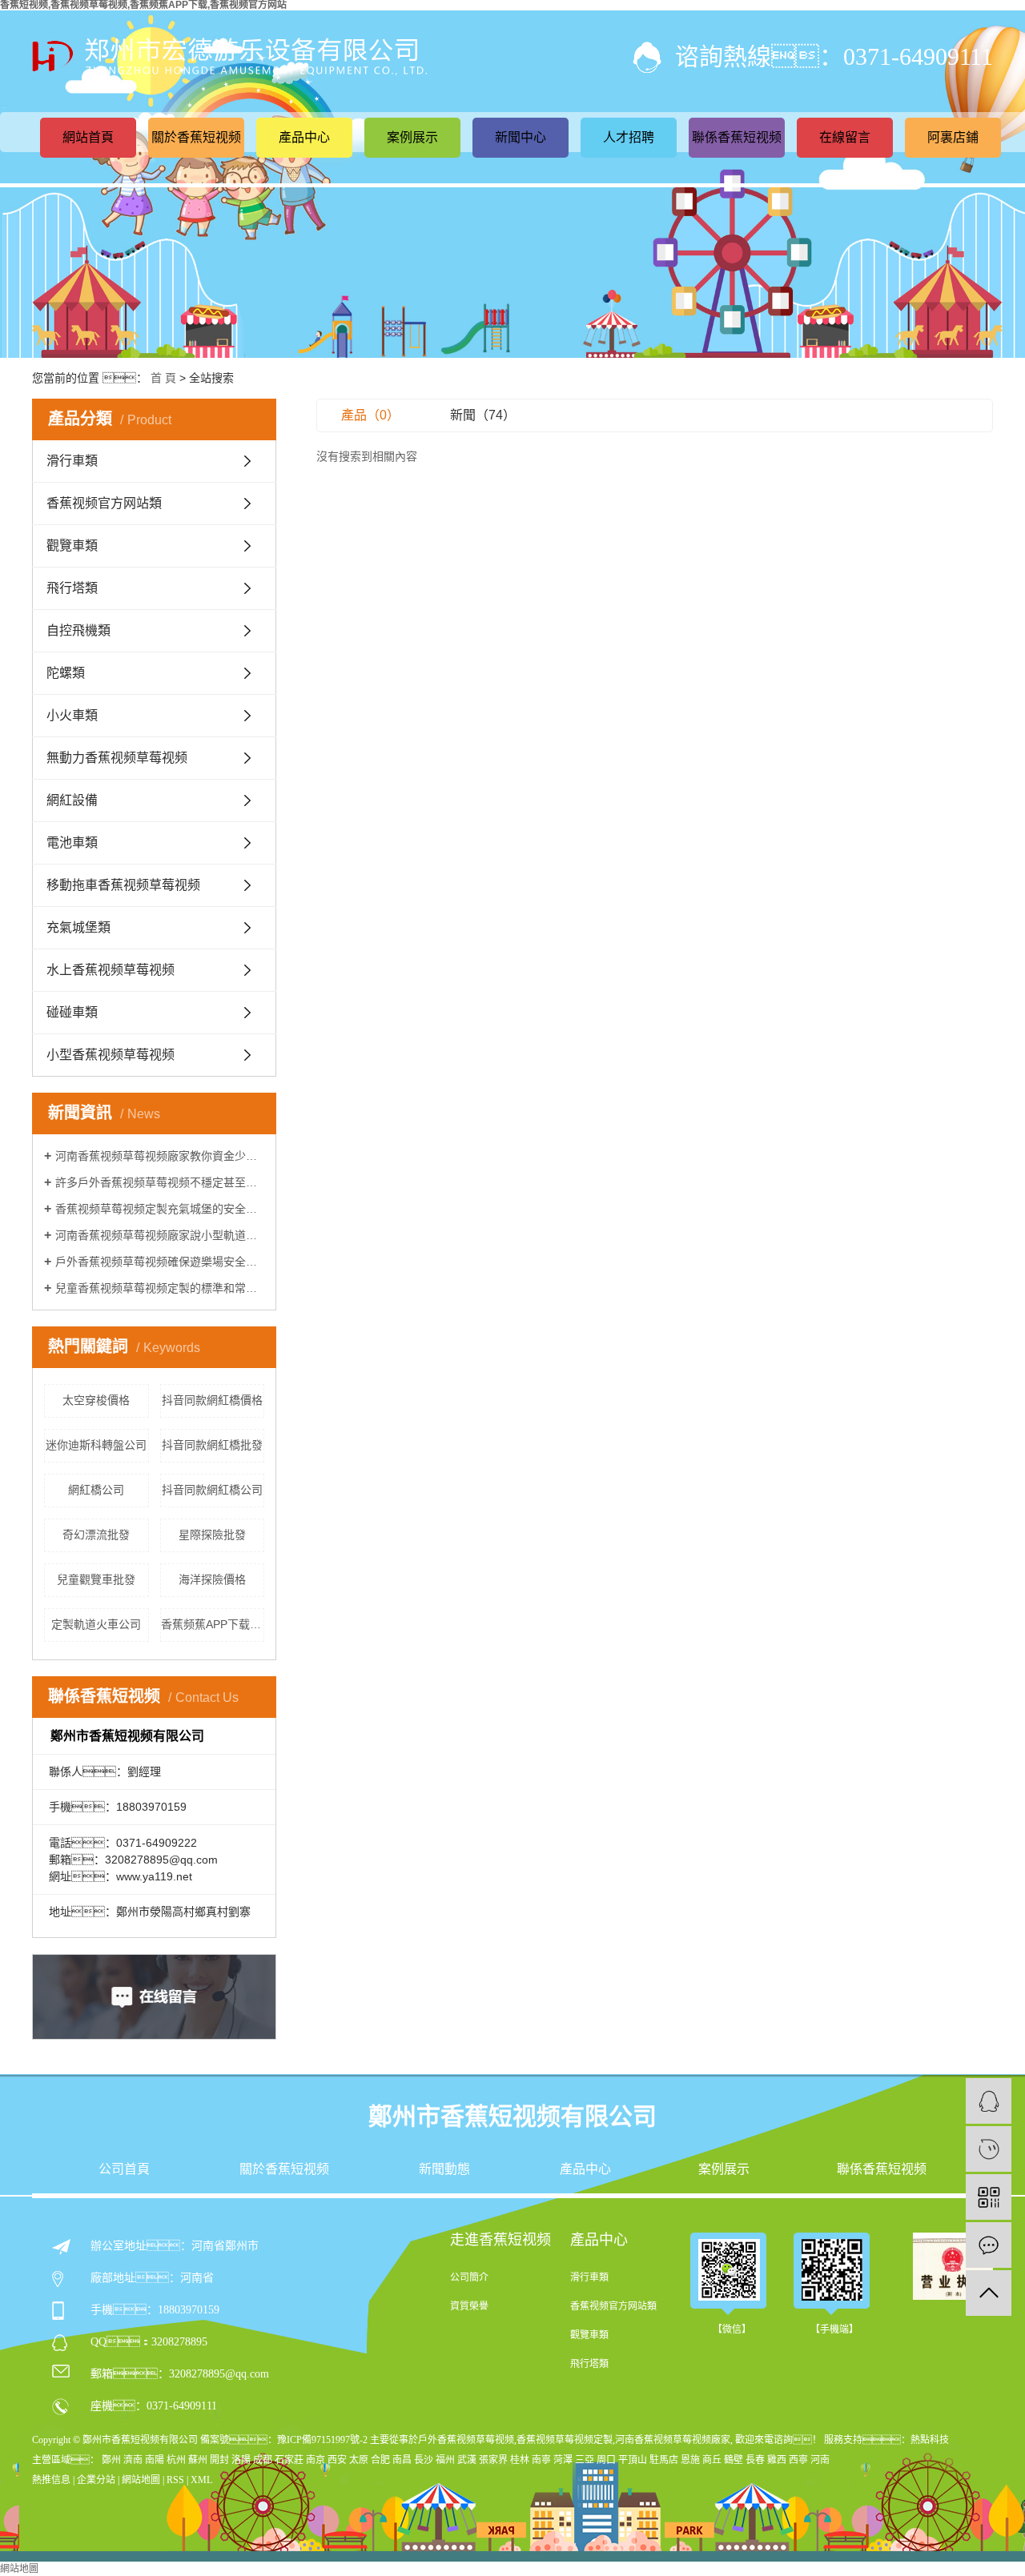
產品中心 (304, 137)
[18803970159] (989, 2149)
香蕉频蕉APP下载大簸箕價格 (213, 1624)
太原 (359, 2460)
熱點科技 (930, 2440)
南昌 (402, 2460)
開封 (219, 2460)
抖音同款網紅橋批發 (212, 1445)
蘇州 (198, 2460)
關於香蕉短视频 (196, 137)
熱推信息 (51, 2480)
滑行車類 (72, 461)
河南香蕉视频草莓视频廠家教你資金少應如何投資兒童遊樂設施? (160, 1156)
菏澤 (563, 2460)
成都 (263, 2460)
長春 (755, 2460)
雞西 (777, 2460)
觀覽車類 (72, 546)
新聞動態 (444, 2169)
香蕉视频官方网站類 (104, 503)
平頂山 (633, 2460)
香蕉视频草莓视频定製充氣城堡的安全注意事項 (160, 1209)
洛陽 (241, 2460)
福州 (445, 2460)
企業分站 (96, 2480)
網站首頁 (88, 137)
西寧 (798, 2460)
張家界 (493, 2460)
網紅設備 (72, 800)
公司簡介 (469, 2277)
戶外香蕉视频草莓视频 (466, 2440)
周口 (606, 2460)
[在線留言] (989, 2245)
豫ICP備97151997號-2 (322, 2440)
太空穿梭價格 (96, 1400)
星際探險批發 (212, 1535)
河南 (820, 2460)
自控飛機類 (78, 630)
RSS (175, 2480)
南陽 (155, 2460)
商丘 (712, 2460)
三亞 (585, 2460)
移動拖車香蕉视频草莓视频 (123, 885)
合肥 (380, 2460)
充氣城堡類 (78, 927)
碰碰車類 (72, 1012)
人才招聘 (629, 137)
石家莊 (289, 2460)
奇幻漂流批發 (96, 1535)
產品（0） (370, 415)
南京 (316, 2460)
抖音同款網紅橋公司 (212, 1490)
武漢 (467, 2460)
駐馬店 (664, 2460)
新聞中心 (521, 137)
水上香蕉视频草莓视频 (111, 970)
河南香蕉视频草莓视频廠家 (673, 2440)
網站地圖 (141, 2480)
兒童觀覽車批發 (96, 1579)
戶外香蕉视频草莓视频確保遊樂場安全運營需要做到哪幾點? (160, 1262)
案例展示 (412, 137)
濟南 (133, 2460)
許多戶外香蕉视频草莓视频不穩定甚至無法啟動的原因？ (160, 1182)
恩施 (690, 2460)
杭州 (176, 2460)
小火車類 (72, 715)
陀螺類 (66, 673)
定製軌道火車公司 (96, 1624)
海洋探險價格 (212, 1579)
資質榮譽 (469, 2306)
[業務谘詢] (989, 2101)
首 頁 (163, 378)
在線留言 (845, 137)
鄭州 (111, 2460)
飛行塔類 (72, 588)
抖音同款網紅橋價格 (212, 1400)
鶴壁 (734, 2460)
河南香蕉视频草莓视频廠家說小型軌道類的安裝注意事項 (160, 1235)
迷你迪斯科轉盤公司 (96, 1445)
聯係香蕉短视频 (737, 137)
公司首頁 (124, 2169)
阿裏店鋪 (953, 137)
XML (201, 2480)
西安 (337, 2460)
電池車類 (72, 843)
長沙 (424, 2460)
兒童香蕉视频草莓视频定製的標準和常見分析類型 (160, 1288)
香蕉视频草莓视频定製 (565, 2440)
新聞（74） (483, 415)
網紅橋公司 (96, 1490)
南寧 (541, 2460)
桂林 (520, 2460)
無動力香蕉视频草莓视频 (117, 758)
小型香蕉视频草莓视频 (111, 1055)
